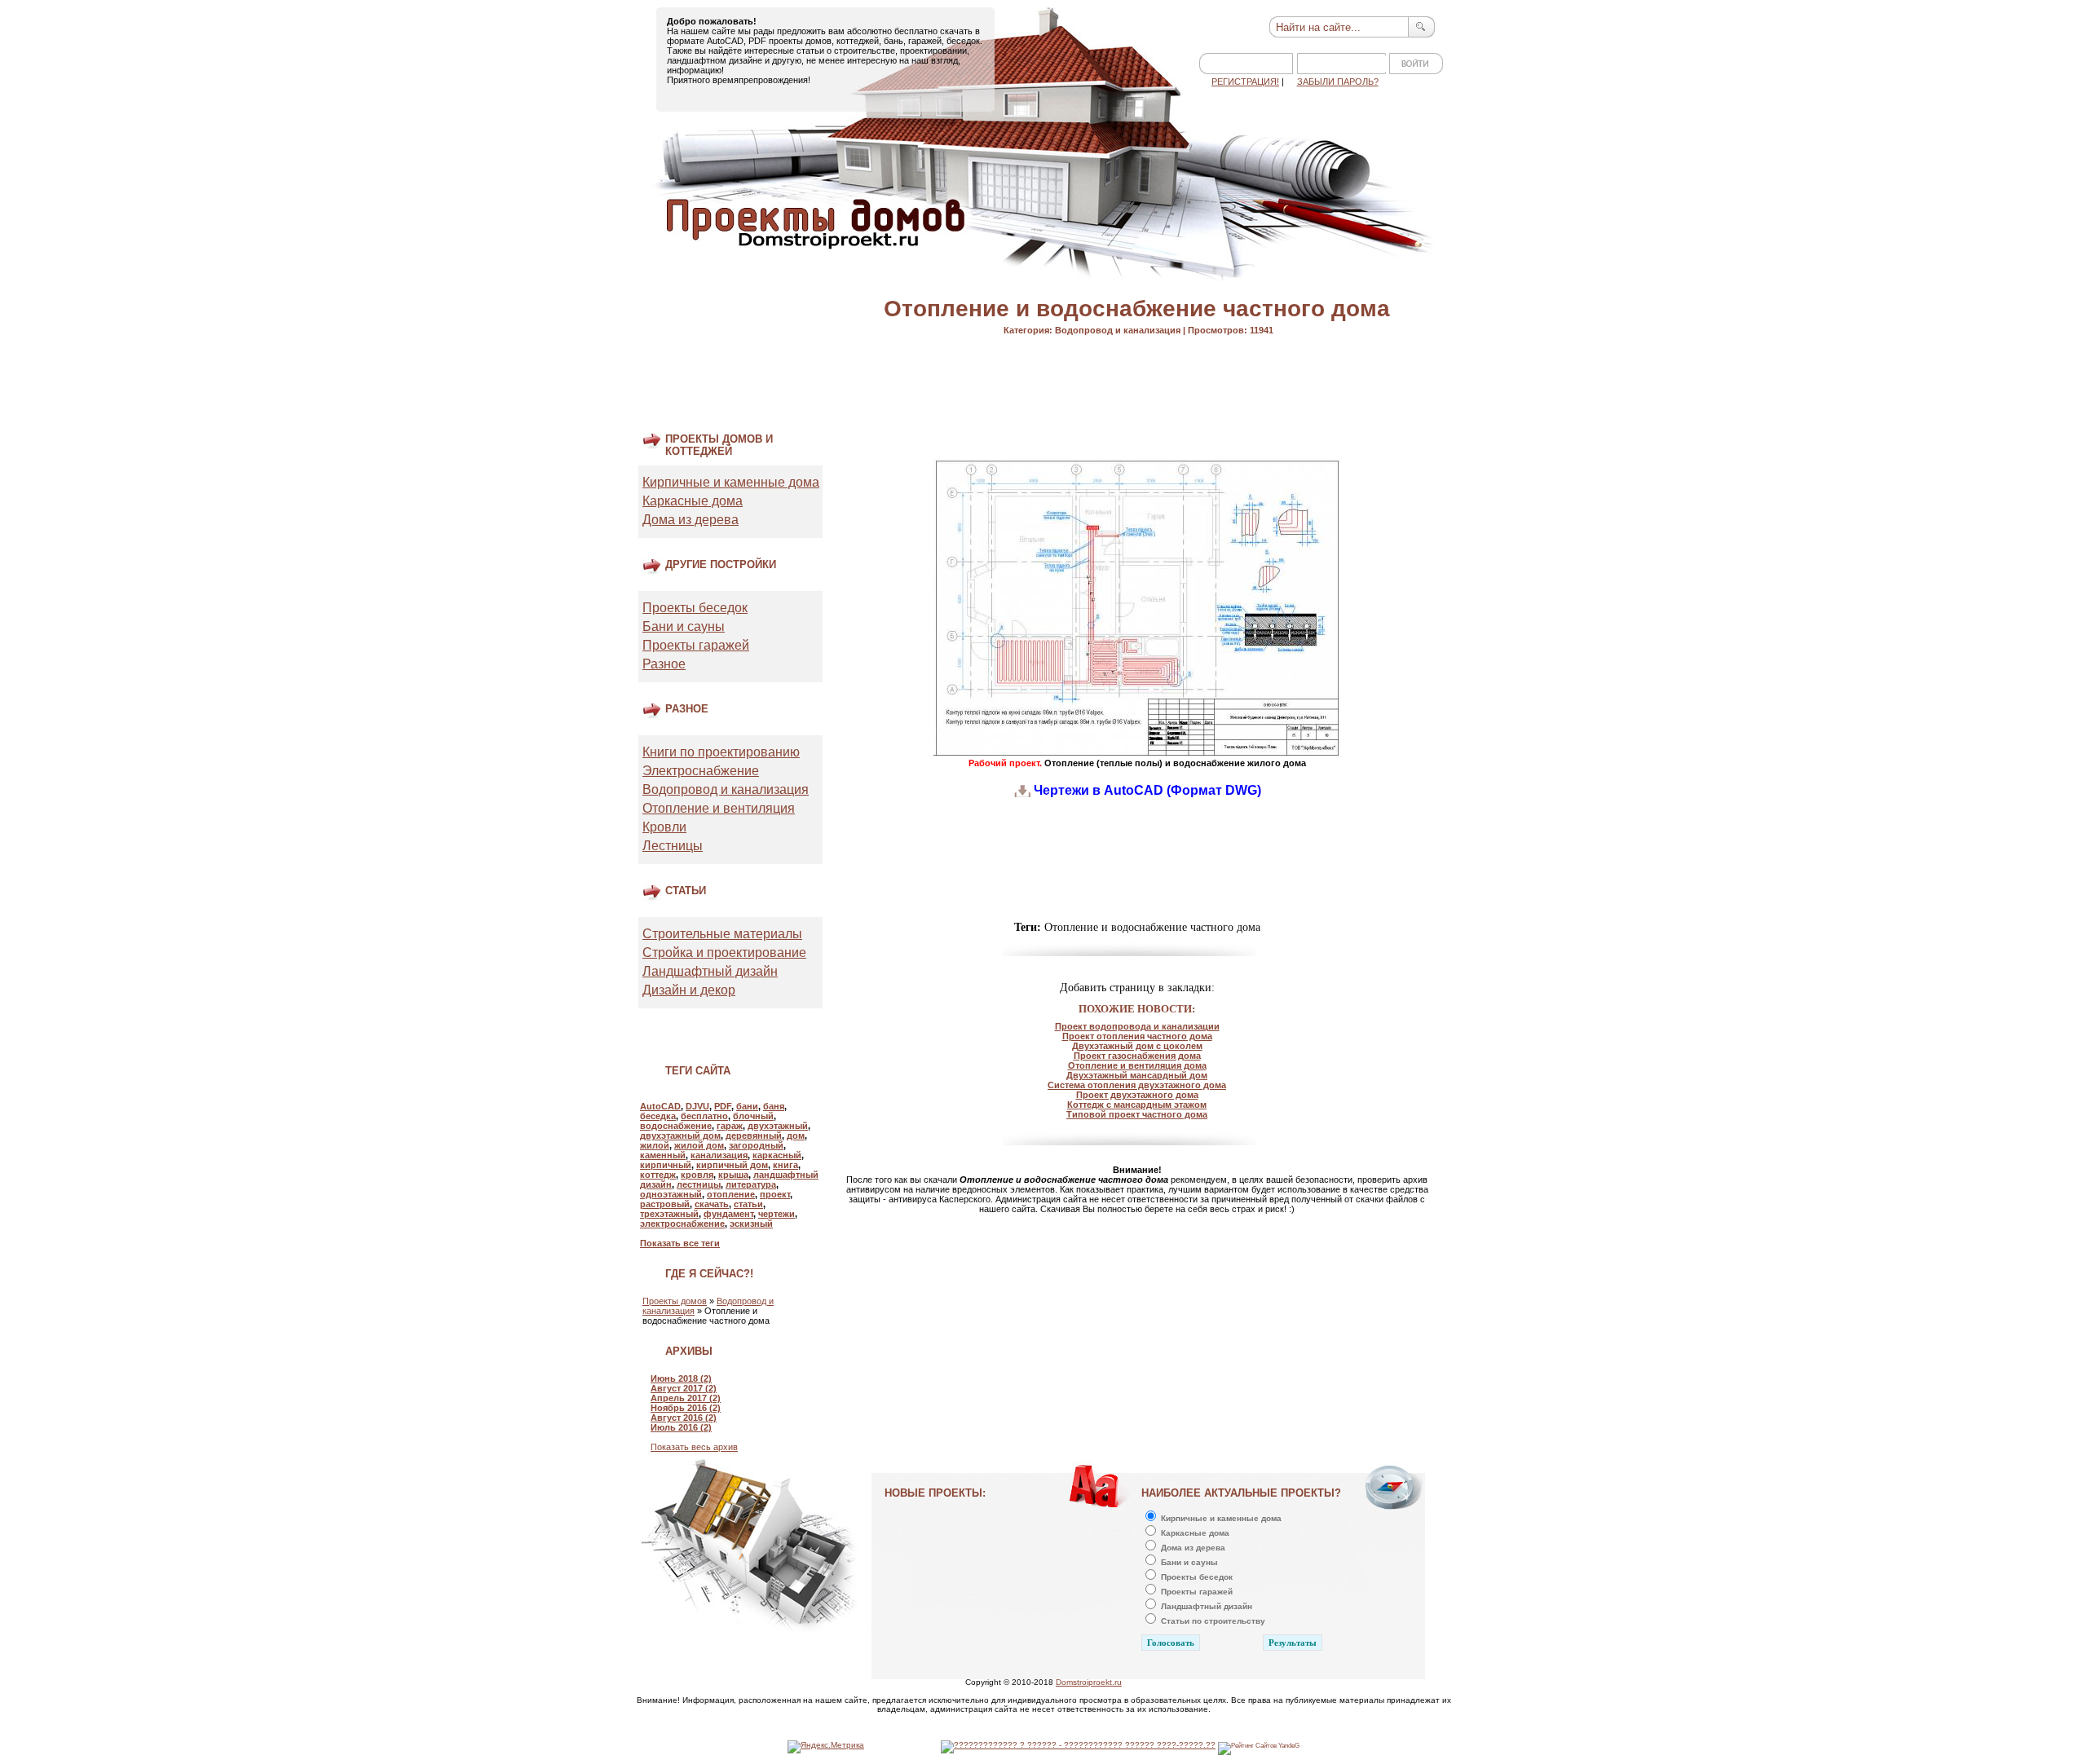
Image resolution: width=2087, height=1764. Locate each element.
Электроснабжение (701, 771)
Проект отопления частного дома (1137, 1036)
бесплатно (704, 1116)
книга (785, 1165)
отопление (731, 1194)
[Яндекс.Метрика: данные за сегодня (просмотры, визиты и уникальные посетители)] (826, 1747)
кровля (697, 1175)
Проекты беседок (695, 608)
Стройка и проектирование (724, 953)
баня (774, 1106)
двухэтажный (778, 1126)
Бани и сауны (684, 626)
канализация (719, 1155)
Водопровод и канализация (726, 789)
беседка (658, 1116)
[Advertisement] (720, 368)
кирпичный (666, 1165)
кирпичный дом (732, 1165)
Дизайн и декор (689, 990)
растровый (665, 1204)
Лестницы (673, 846)
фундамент (728, 1214)
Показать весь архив (694, 1447)
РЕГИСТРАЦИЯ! (1245, 82)
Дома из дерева (691, 520)
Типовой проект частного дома (1137, 1114)
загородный (756, 1145)
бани (747, 1106)
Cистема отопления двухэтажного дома (1137, 1085)
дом (796, 1136)
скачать (712, 1204)
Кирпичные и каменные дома (731, 482)
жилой (655, 1145)
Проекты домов (675, 1301)
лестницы (699, 1184)
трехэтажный (669, 1214)
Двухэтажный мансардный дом (1137, 1075)
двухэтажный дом (680, 1136)
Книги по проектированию (721, 752)
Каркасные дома (693, 501)
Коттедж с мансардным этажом (1137, 1105)
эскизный (751, 1224)
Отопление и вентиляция (719, 808)
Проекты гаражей (696, 645)
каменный (663, 1155)
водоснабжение (676, 1126)
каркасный (777, 1155)
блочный (753, 1116)
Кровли (664, 827)
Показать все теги (680, 1243)
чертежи (777, 1214)
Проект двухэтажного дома (1137, 1095)
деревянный (754, 1136)
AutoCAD (660, 1106)
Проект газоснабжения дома (1137, 1056)
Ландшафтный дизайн (710, 971)
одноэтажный (671, 1194)
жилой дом (699, 1145)
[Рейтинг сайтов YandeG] (1259, 1746)
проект (775, 1194)
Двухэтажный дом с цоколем (1137, 1046)
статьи (748, 1204)
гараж (730, 1126)
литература (751, 1184)
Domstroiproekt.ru (1089, 1682)
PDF (723, 1106)
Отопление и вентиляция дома (1137, 1065)
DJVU (697, 1106)
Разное (664, 664)
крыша (733, 1175)
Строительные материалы (722, 934)
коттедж (658, 1175)
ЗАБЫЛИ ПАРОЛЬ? (1338, 82)
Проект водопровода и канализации (1137, 1026)
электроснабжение (682, 1224)
